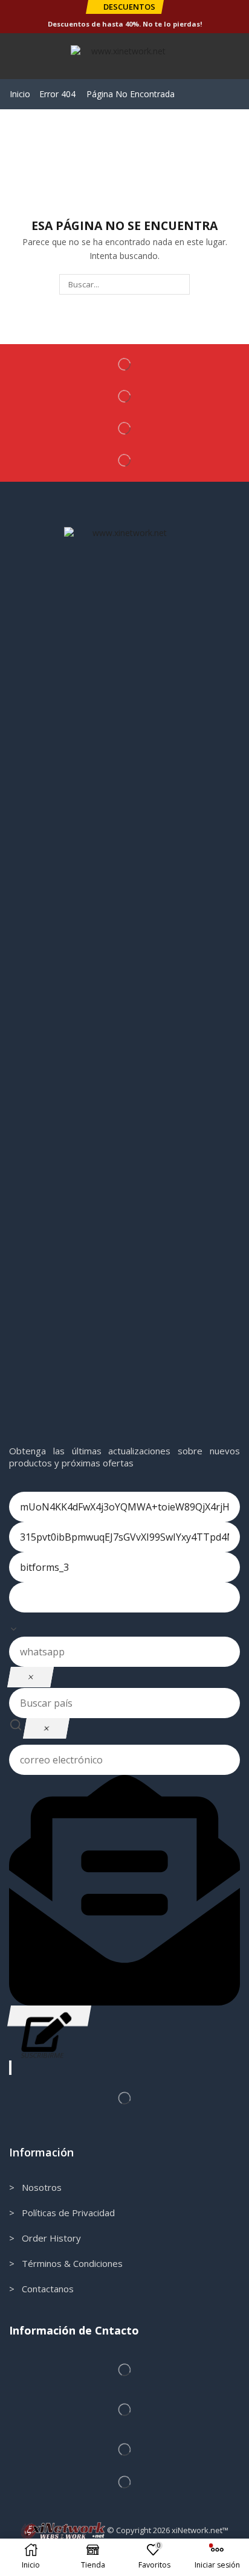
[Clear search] (46, 1728)
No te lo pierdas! (172, 24)
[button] (124, 7)
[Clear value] (31, 1677)
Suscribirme (49, 2016)
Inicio (20, 94)
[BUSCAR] (179, 284)
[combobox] (124, 1625)
